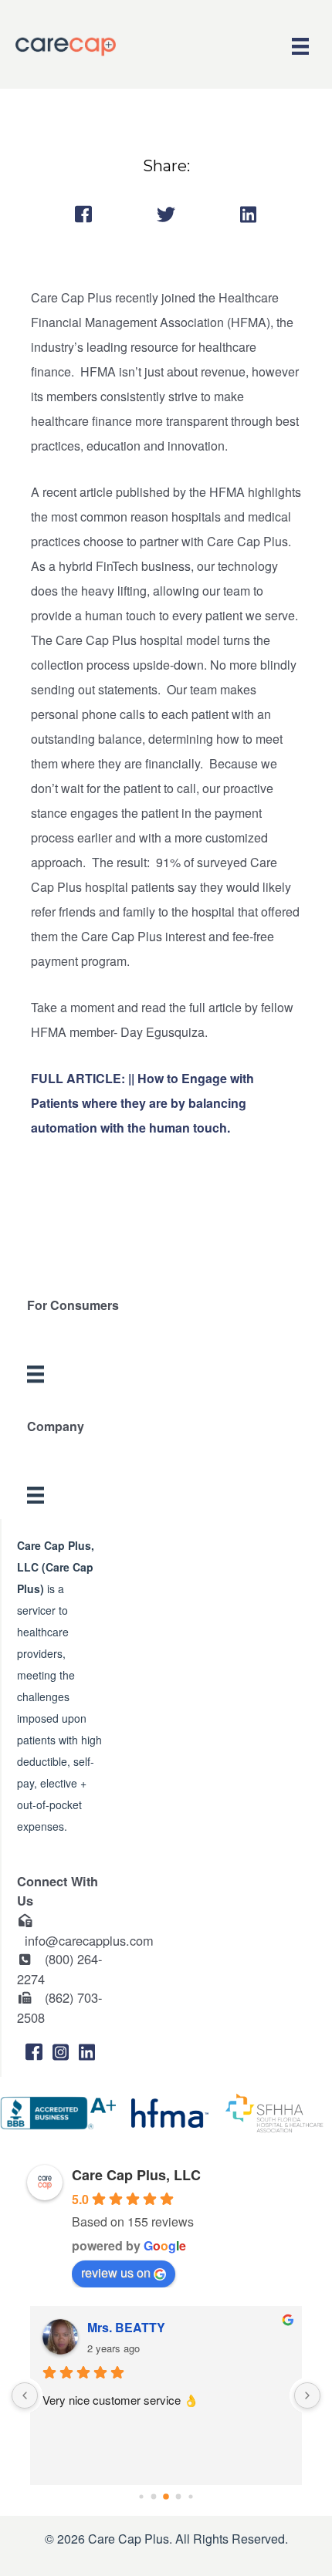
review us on (116, 2272)
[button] (34, 2052)
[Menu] (300, 46)
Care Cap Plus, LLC (136, 2175)
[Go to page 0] (141, 2497)
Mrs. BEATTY (126, 2327)
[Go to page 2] (166, 2497)
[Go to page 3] (179, 2497)
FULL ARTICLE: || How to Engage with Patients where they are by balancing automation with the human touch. (142, 1103)
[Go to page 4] (190, 2497)
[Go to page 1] (154, 2497)
